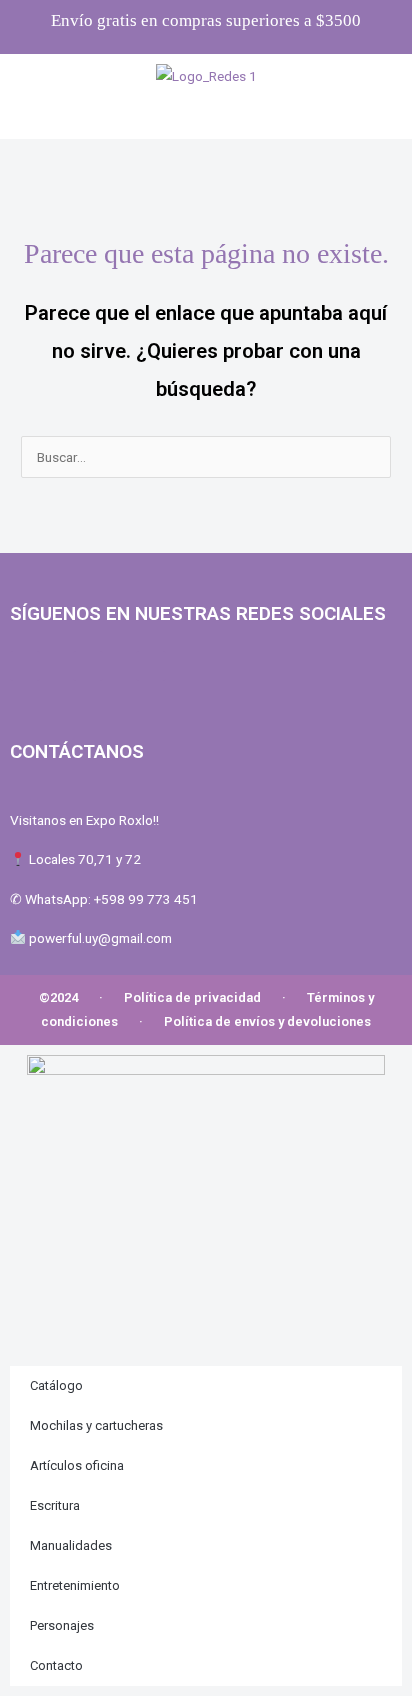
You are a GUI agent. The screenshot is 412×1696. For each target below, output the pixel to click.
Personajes (62, 1625)
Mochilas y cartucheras (96, 1425)
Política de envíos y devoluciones (267, 1021)
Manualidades (71, 1545)
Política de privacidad (192, 997)
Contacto (56, 1665)
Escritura (55, 1505)
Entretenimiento (75, 1585)
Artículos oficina (77, 1465)
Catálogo (56, 1385)
